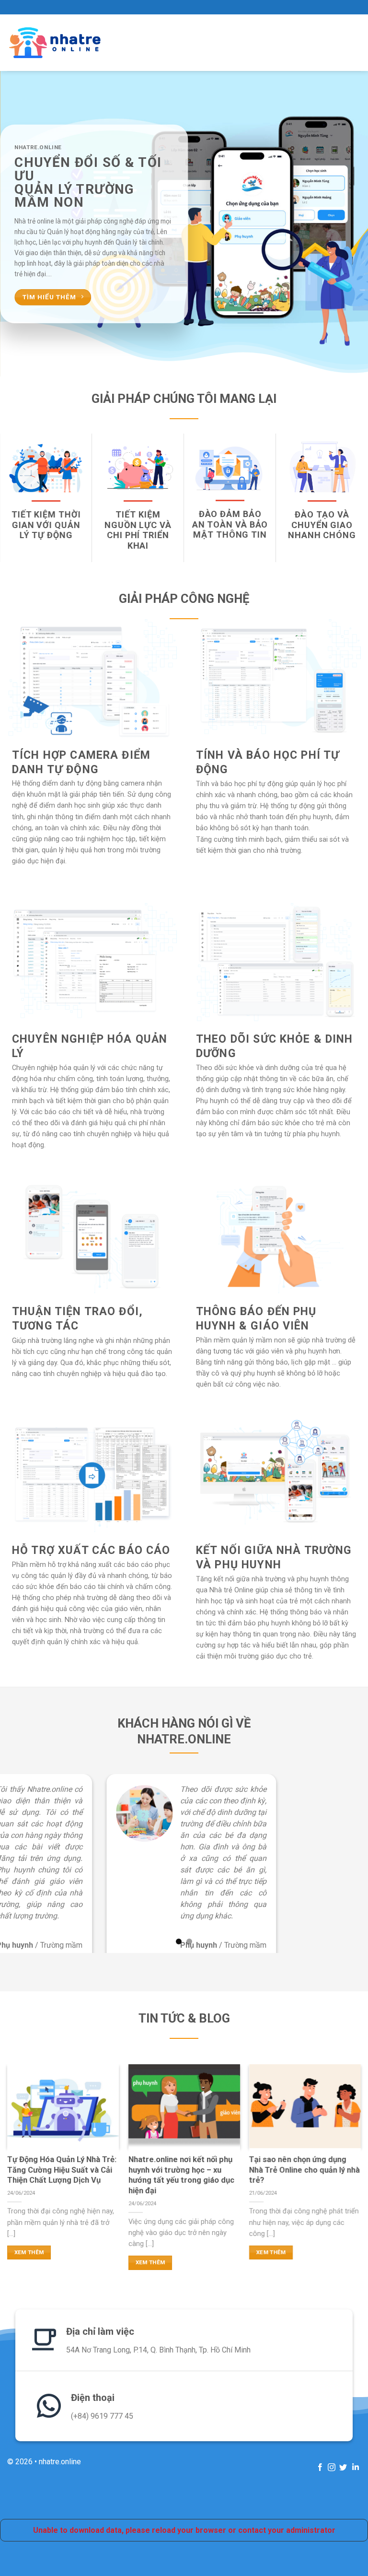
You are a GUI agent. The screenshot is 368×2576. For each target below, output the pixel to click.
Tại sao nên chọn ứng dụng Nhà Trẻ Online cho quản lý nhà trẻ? (305, 2170)
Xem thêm (29, 2252)
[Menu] (338, 43)
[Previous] (20, 224)
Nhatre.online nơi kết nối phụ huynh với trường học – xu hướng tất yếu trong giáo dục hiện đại (181, 2175)
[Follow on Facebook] (320, 2467)
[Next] (348, 224)
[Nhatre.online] (55, 43)
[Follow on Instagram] (332, 2467)
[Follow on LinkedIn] (355, 2467)
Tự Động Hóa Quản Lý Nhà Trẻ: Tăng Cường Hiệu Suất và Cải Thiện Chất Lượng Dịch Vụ (62, 2170)
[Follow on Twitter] (343, 2467)
